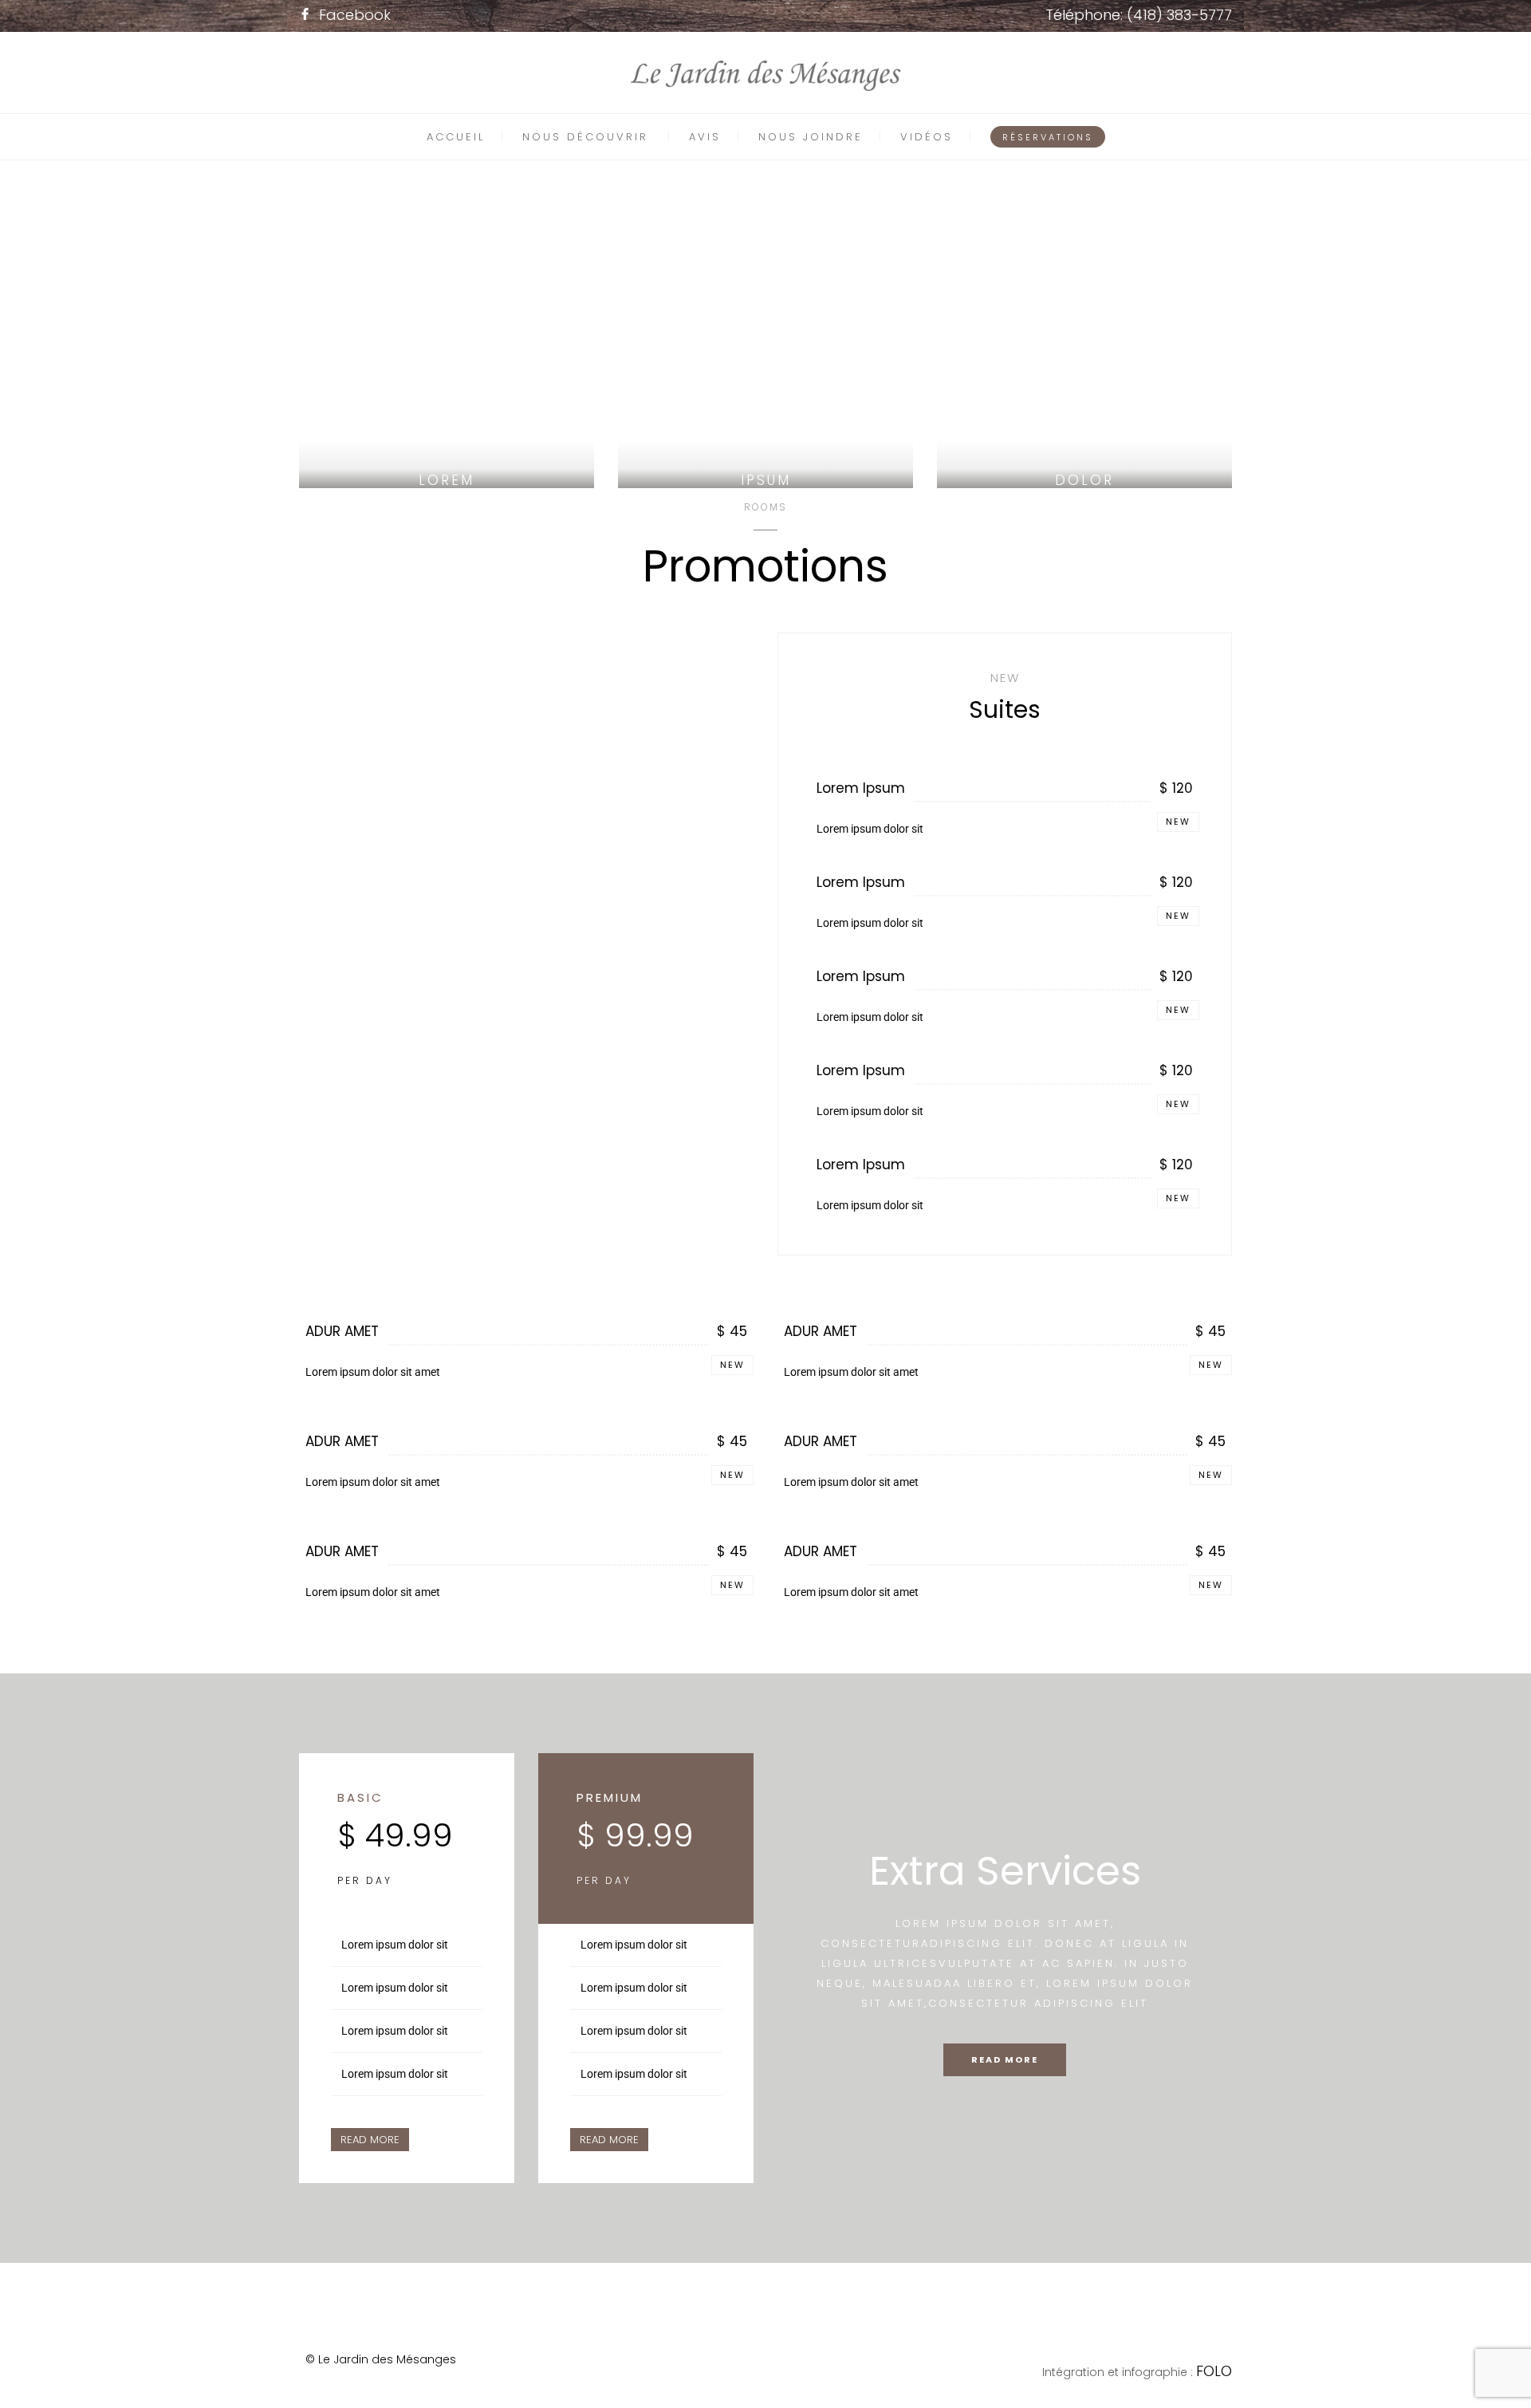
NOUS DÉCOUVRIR (585, 137)
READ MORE (370, 2140)
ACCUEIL (456, 137)
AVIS (705, 137)
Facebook (355, 15)
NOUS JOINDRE (811, 137)
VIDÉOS (927, 137)
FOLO (1214, 2371)
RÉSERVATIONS (1048, 137)
